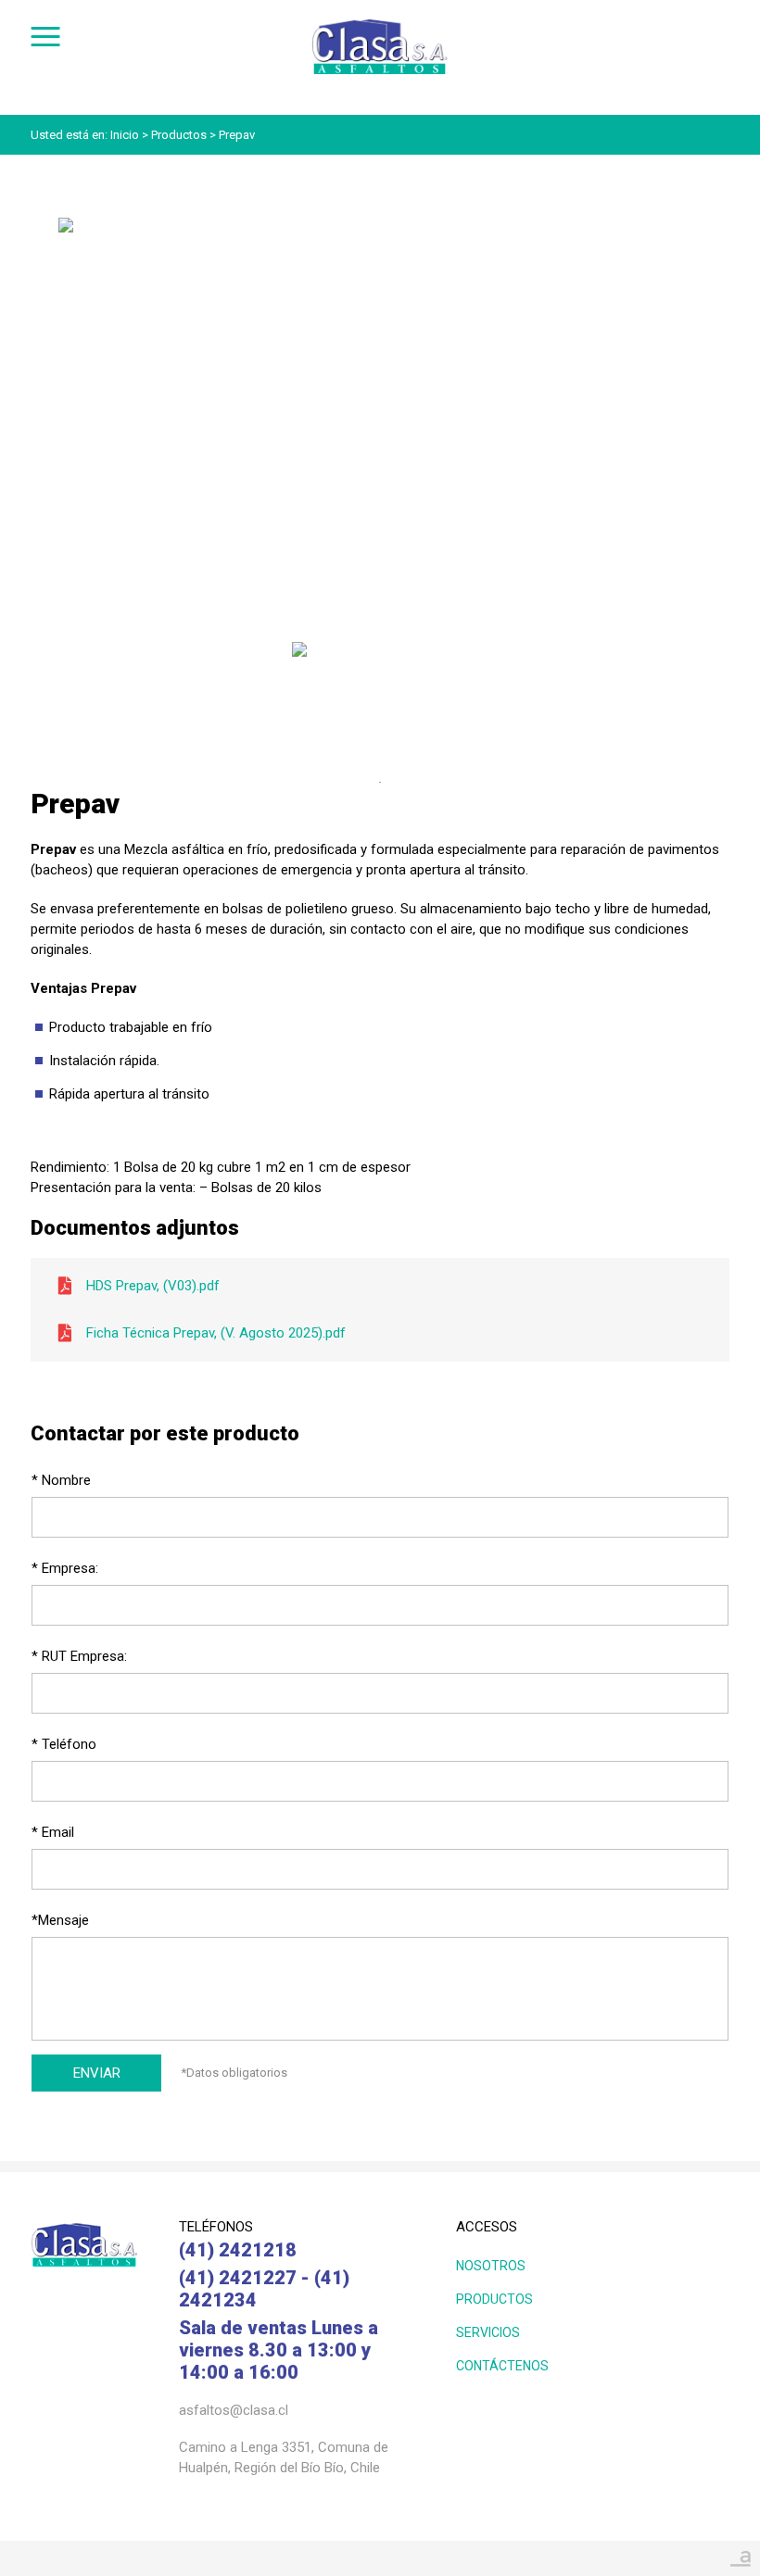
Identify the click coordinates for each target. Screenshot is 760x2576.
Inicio (125, 135)
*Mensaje (60, 1920)
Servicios (488, 2332)
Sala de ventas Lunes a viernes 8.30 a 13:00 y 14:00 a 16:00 (279, 2350)
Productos (179, 135)
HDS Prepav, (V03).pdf (153, 1286)
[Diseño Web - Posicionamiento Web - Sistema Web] (741, 2553)
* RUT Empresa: (79, 1656)
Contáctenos (502, 2366)
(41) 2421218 (238, 2250)
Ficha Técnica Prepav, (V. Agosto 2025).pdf (216, 1333)
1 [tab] (380, 783)
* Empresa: (65, 1568)
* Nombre (61, 1480)
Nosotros (491, 2266)
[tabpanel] (380, 696)
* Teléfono (64, 1744)
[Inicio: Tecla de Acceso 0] (380, 24)
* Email (53, 1832)
